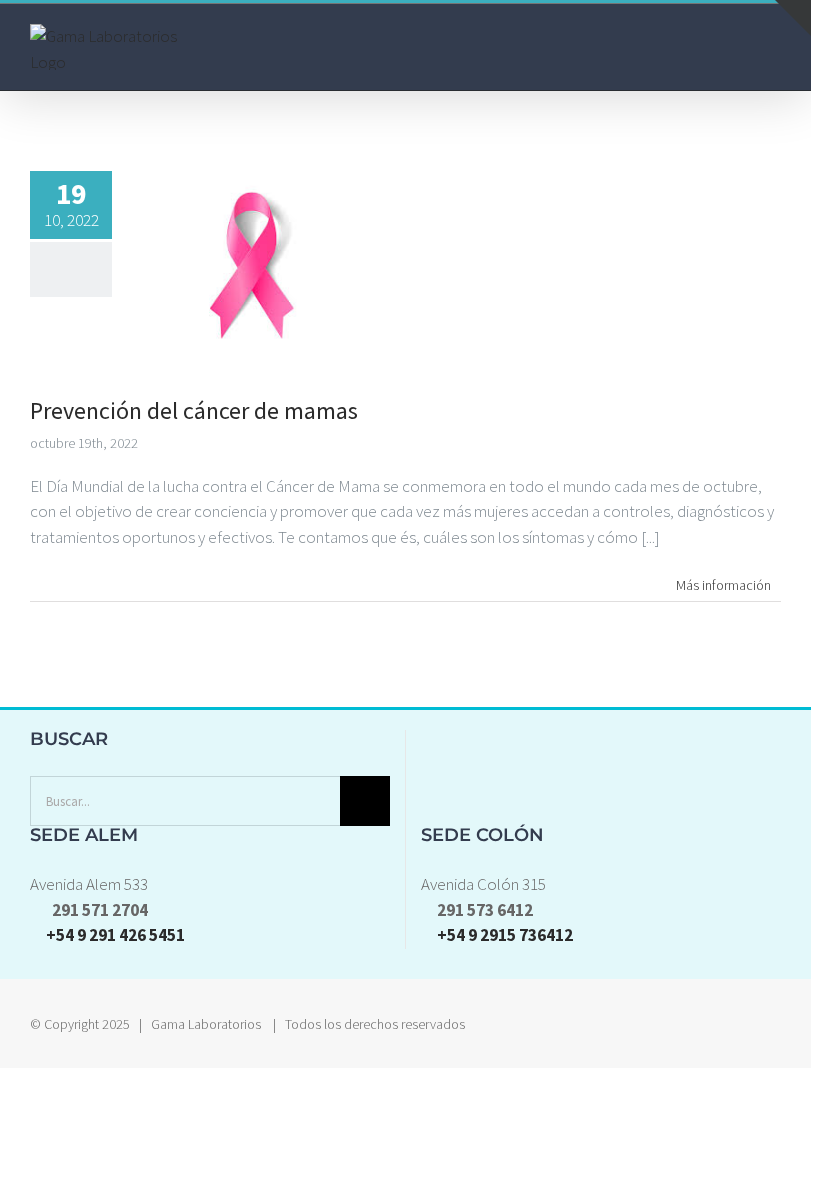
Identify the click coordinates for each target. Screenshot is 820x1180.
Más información (723, 585)
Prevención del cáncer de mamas (194, 410)
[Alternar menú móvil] (773, 46)
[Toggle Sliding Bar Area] (793, 18)
